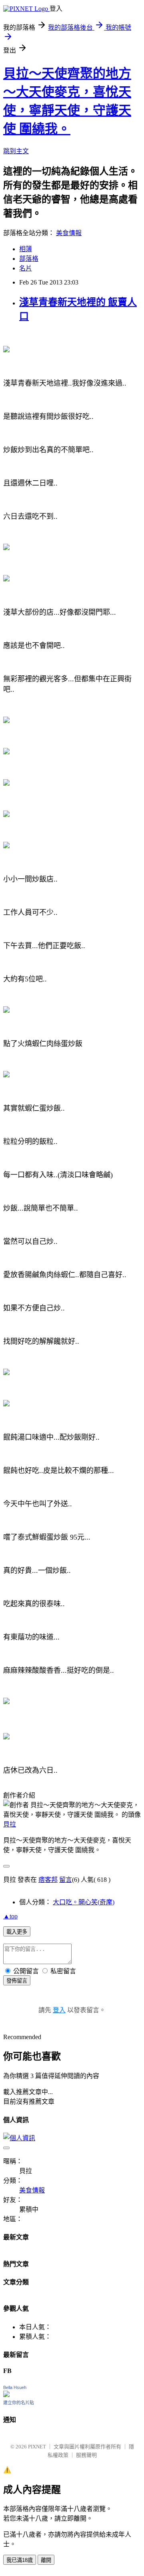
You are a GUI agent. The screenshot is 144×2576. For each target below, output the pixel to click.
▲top (10, 1916)
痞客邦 (48, 1880)
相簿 (26, 249)
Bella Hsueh (15, 2387)
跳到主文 (16, 151)
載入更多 (17, 1932)
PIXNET (37, 2447)
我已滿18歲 (20, 2560)
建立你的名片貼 (19, 2403)
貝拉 (10, 1824)
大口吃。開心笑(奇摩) (84, 1902)
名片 (26, 268)
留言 (66, 1880)
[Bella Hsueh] (6, 2395)
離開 (46, 2560)
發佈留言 (17, 1981)
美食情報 (69, 233)
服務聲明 (86, 2455)
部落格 (29, 259)
